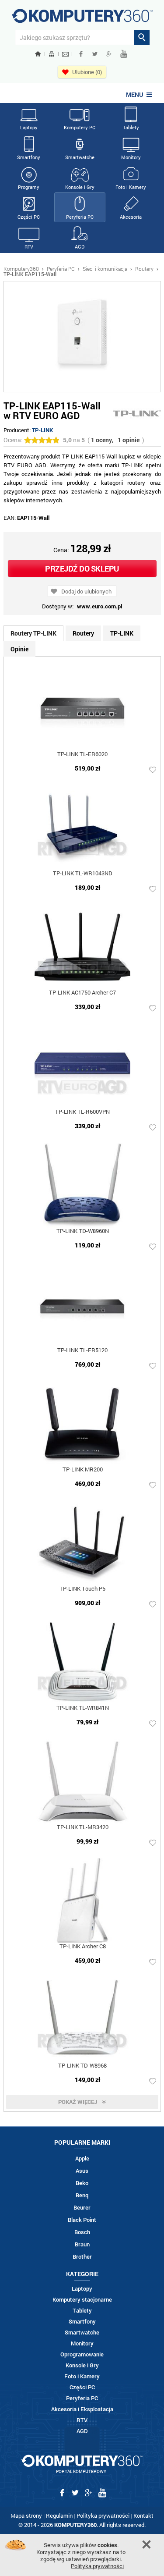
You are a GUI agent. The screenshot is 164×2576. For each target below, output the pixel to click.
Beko (82, 2183)
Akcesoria (131, 217)
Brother (82, 2257)
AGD (80, 247)
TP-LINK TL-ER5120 (82, 1351)
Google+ (109, 54)
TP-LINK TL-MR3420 (83, 1828)
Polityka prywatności (103, 2516)
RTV (29, 247)
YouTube (124, 54)
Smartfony (29, 157)
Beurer (82, 2208)
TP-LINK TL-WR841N (83, 1708)
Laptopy (29, 127)
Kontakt (143, 2516)
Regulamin (59, 2516)
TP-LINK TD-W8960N (83, 1231)
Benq (82, 2195)
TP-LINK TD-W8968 (82, 2066)
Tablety (131, 127)
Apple (82, 2159)
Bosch (82, 2232)
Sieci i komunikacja (105, 269)
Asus (82, 2171)
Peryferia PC (80, 217)
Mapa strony (26, 2516)
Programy (29, 187)
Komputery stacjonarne (82, 2300)
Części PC (29, 217)
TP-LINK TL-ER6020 (82, 755)
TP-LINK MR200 (83, 1470)
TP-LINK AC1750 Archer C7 (82, 993)
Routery (144, 269)
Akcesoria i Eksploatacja (82, 2409)
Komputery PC (80, 127)
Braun (82, 2244)
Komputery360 (21, 269)
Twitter (95, 54)
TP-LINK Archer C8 (83, 1947)
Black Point (82, 2220)
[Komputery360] (82, 19)
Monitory (131, 157)
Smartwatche (80, 157)
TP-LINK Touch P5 (82, 1589)
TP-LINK (42, 430)
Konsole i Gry (80, 187)
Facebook (81, 54)
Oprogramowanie (82, 2354)
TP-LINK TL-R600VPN (82, 1112)
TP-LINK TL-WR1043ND (83, 874)
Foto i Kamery (131, 187)
